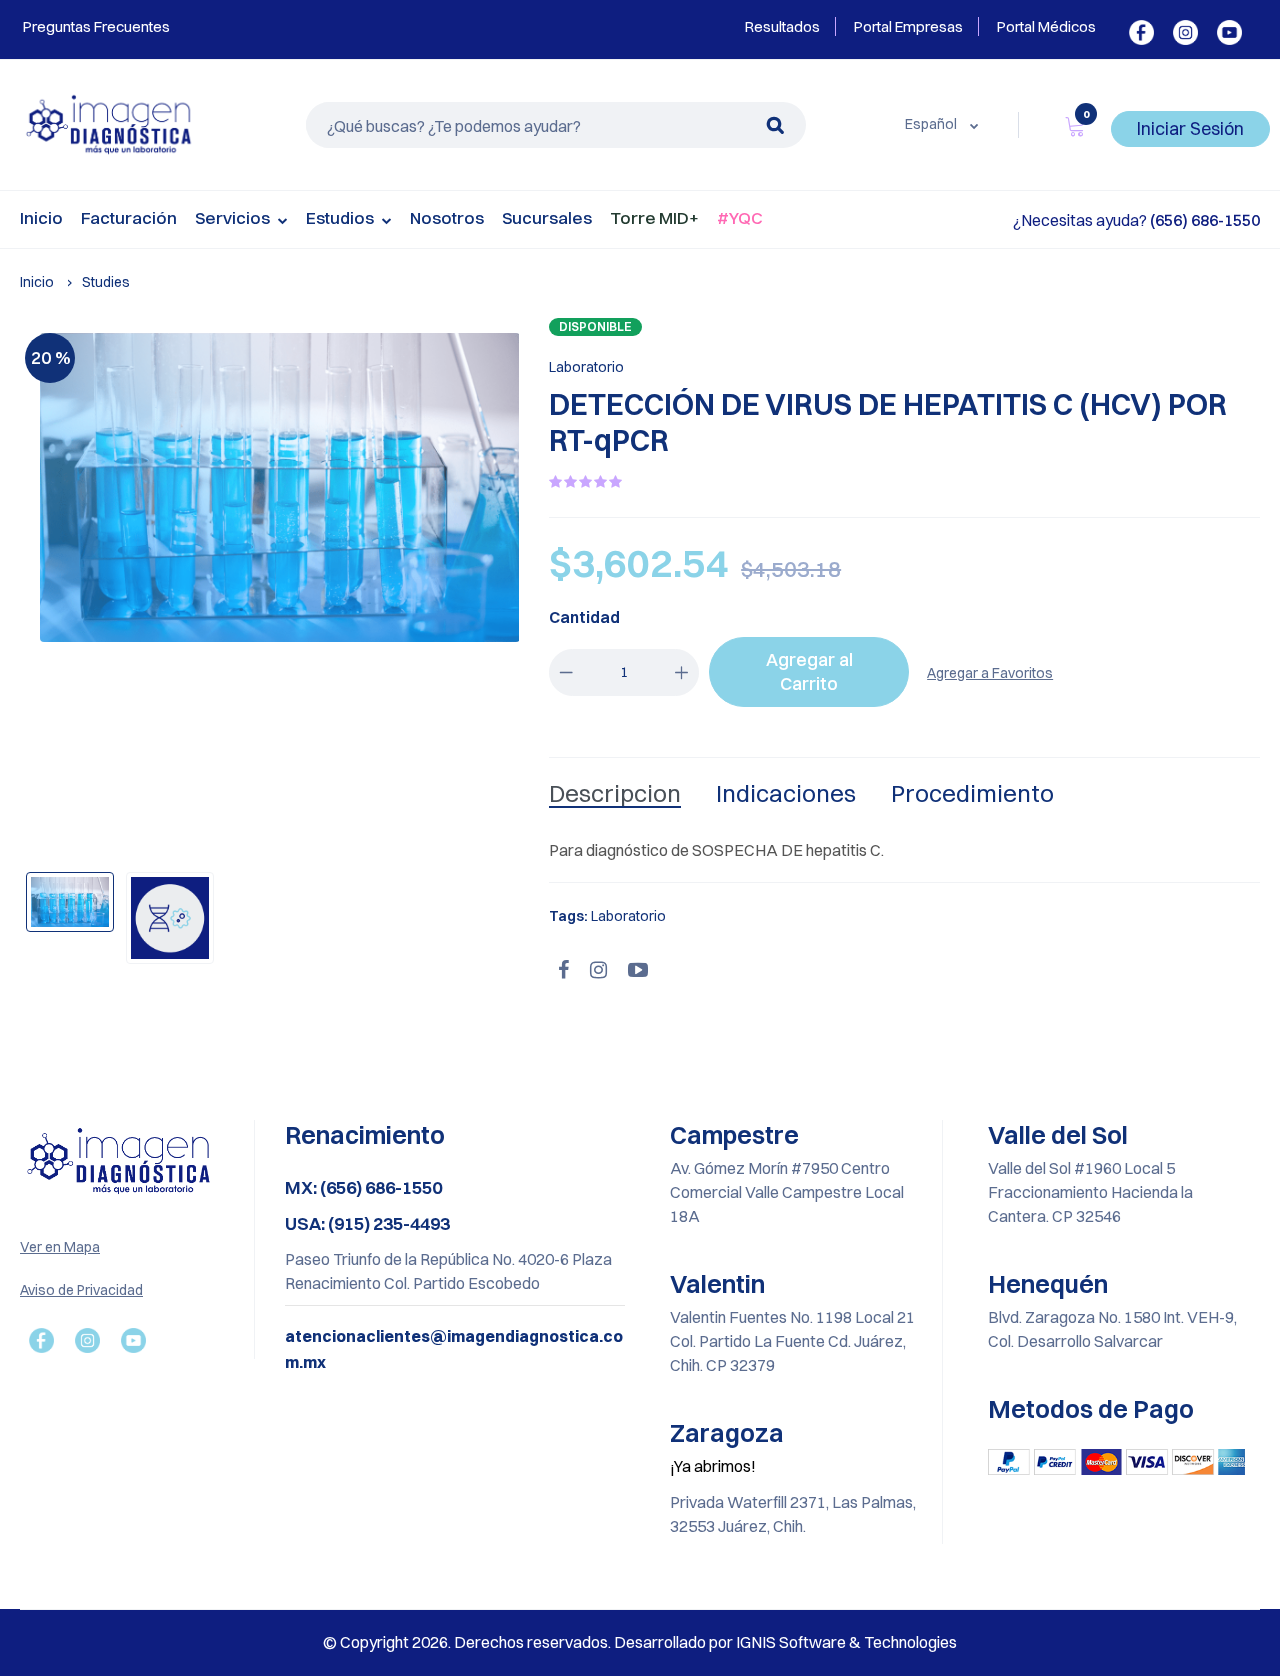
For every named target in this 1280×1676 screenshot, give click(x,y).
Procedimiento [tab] (972, 793)
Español (932, 124)
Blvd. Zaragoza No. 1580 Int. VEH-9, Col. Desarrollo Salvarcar (1112, 1329)
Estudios (341, 217)
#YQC (740, 217)
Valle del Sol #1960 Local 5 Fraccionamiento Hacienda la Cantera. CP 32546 (1090, 1192)
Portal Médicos (1046, 26)
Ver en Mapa (60, 1247)
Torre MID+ (654, 217)
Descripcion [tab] (615, 793)
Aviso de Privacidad (81, 1290)
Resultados (782, 26)
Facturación (129, 217)
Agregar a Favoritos (990, 673)
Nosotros (447, 217)
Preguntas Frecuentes (95, 26)
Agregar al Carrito (809, 671)
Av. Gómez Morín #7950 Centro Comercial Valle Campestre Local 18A (787, 1192)
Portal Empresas (908, 26)
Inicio (41, 217)
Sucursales (547, 217)
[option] (280, 487)
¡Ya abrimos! (713, 1466)
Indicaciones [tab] (786, 793)
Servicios (234, 217)
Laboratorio (586, 367)
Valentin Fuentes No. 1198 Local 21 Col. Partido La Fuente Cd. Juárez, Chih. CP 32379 (792, 1341)
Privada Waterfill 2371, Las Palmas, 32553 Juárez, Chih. (793, 1514)
